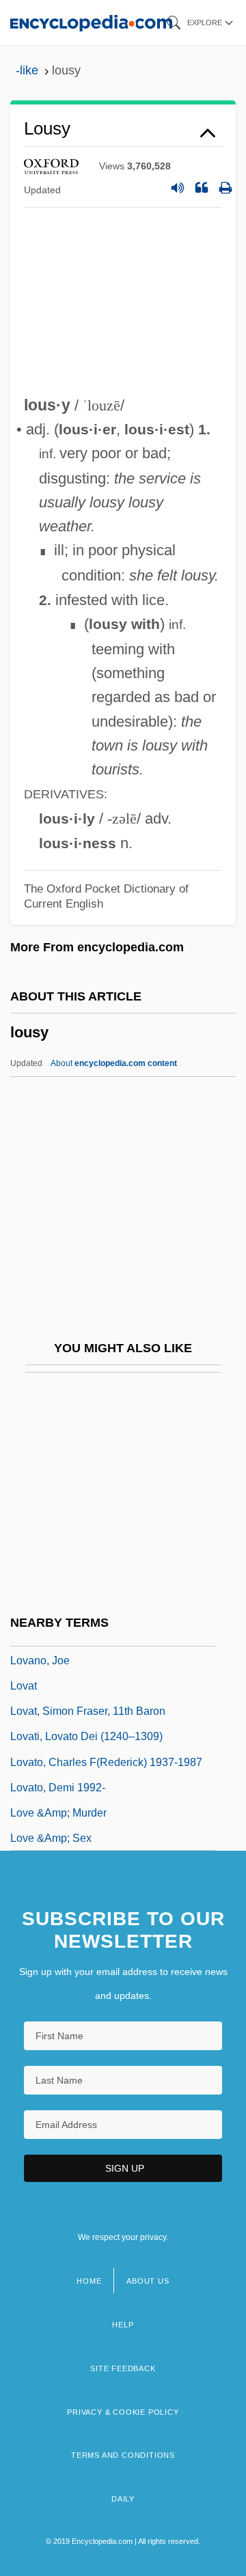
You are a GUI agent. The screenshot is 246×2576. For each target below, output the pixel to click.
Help (123, 2325)
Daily (123, 2499)
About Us (148, 2281)
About (114, 1063)
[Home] (91, 22)
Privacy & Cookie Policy (123, 2412)
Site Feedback (123, 2368)
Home (89, 2281)
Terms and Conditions (123, 2455)
